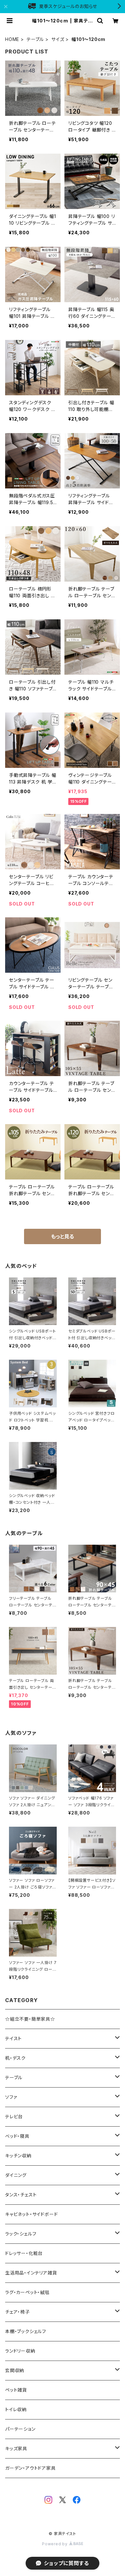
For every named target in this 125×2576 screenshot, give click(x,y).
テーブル (35, 39)
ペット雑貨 (16, 2390)
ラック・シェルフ (21, 2234)
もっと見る (63, 1236)
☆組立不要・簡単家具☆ (30, 2019)
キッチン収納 (18, 2156)
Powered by (55, 2544)
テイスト (13, 2038)
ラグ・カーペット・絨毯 (27, 2292)
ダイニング (16, 2175)
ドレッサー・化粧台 (24, 2253)
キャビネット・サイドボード (31, 2214)
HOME (12, 39)
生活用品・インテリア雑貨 (31, 2273)
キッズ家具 (16, 2448)
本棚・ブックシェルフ (26, 2331)
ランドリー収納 (20, 2351)
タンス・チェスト (21, 2195)
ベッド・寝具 (17, 2136)
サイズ (58, 39)
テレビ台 (14, 2117)
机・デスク (15, 2058)
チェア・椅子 (17, 2312)
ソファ (11, 2097)
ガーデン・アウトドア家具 (30, 2468)
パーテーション (20, 2429)
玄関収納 (15, 2370)
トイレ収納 (16, 2409)
